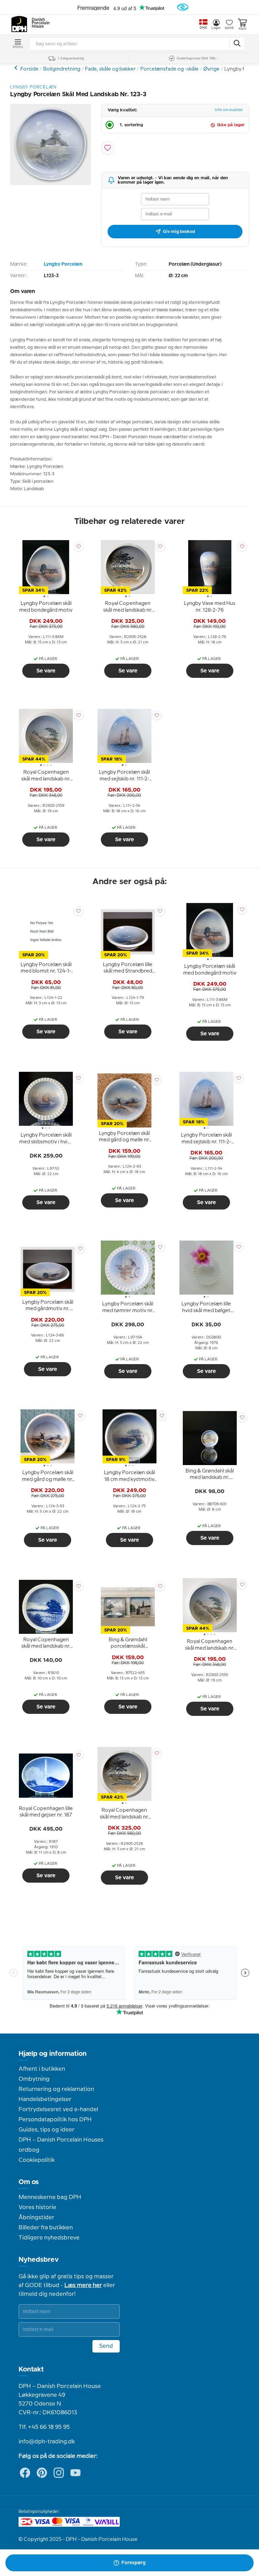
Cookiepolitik (37, 2160)
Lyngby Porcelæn (63, 264)
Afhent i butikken (42, 2069)
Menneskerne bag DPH (50, 2197)
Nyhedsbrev (39, 2260)
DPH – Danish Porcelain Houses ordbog (61, 2145)
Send (106, 2346)
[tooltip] (46, 607)
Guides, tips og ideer (47, 2130)
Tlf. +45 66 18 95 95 (44, 2427)
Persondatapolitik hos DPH (55, 2120)
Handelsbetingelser (45, 2099)
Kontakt (31, 2369)
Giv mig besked (179, 232)
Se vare (46, 671)
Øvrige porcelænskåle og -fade (17, 68)
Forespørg (134, 2563)
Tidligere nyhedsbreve (49, 2238)
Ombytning (34, 2079)
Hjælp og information (53, 2054)
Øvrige (211, 69)
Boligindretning (62, 69)
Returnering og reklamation (56, 2089)
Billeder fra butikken (46, 2228)
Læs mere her (83, 2285)
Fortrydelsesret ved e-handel (58, 2109)
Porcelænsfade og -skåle (169, 69)
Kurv (242, 29)
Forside (29, 69)
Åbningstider (36, 2218)
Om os (29, 2182)
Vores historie (37, 2207)
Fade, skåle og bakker (110, 69)
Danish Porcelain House (38, 23)
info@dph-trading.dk (47, 2442)
